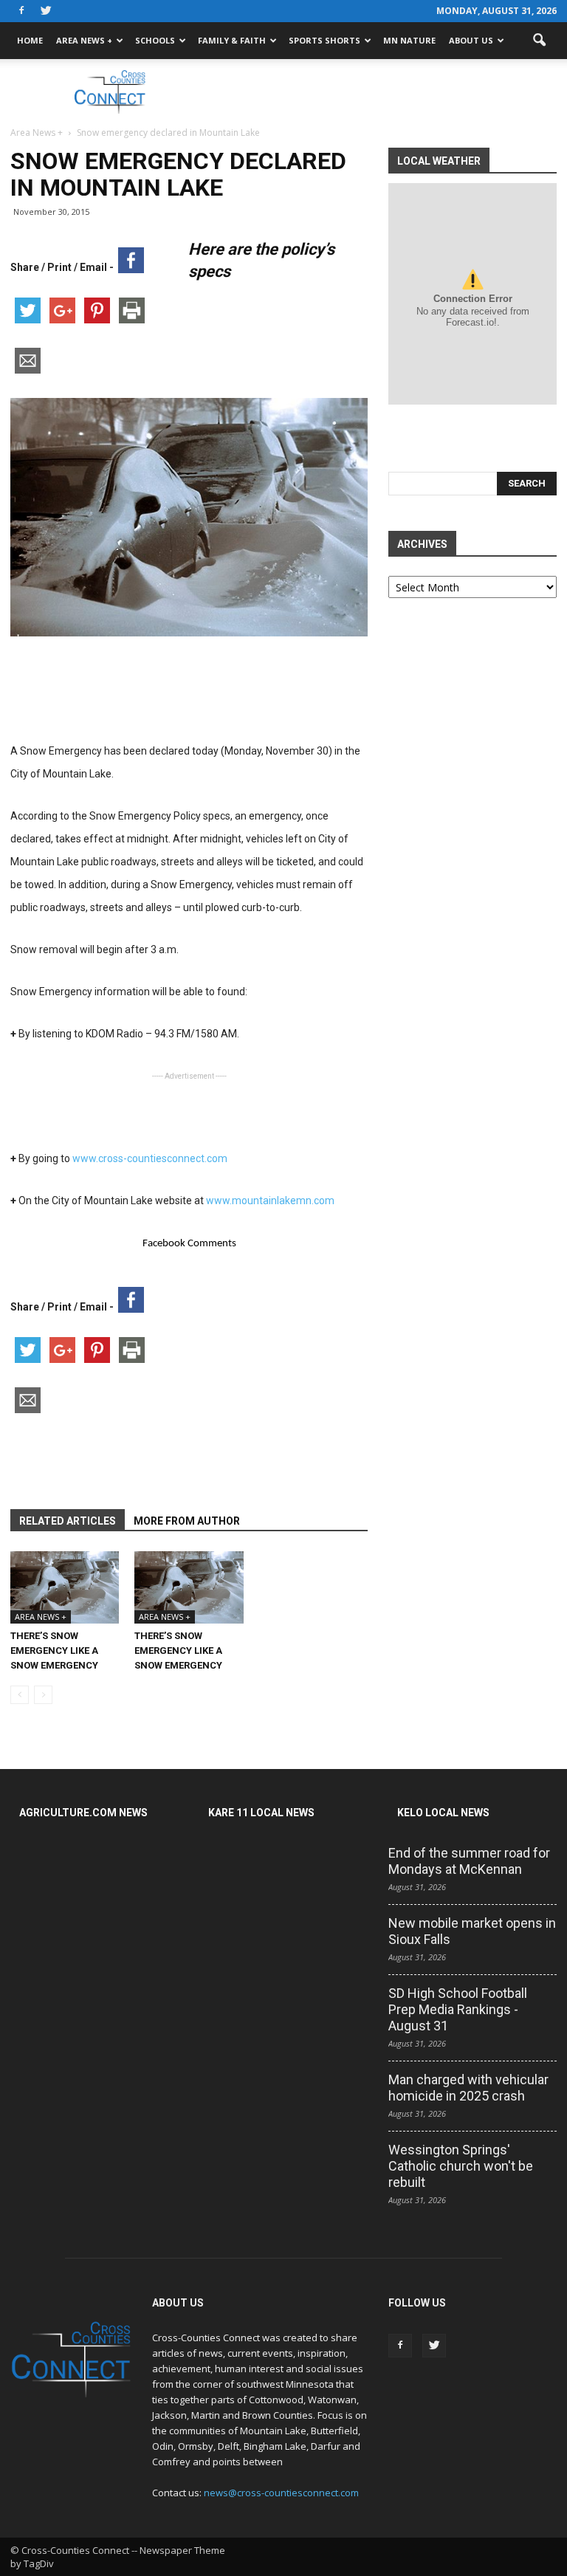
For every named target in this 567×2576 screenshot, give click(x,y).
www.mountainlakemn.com (270, 1201)
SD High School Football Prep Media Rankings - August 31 (458, 2009)
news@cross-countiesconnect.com (281, 2493)
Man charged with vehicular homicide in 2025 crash (468, 2088)
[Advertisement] (383, 92)
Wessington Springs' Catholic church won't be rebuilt (461, 2166)
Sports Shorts (324, 40)
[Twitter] (46, 11)
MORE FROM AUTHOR (187, 1521)
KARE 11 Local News (261, 1813)
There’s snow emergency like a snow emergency (54, 1651)
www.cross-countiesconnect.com (149, 1158)
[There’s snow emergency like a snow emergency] (65, 1587)
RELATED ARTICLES (68, 1521)
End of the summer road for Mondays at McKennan (469, 1861)
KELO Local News (443, 1813)
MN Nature (409, 40)
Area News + (84, 40)
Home (30, 40)
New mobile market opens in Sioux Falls (472, 1931)
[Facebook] (21, 11)
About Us (471, 40)
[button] (539, 41)
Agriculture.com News (83, 1813)
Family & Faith (232, 40)
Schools (155, 40)
